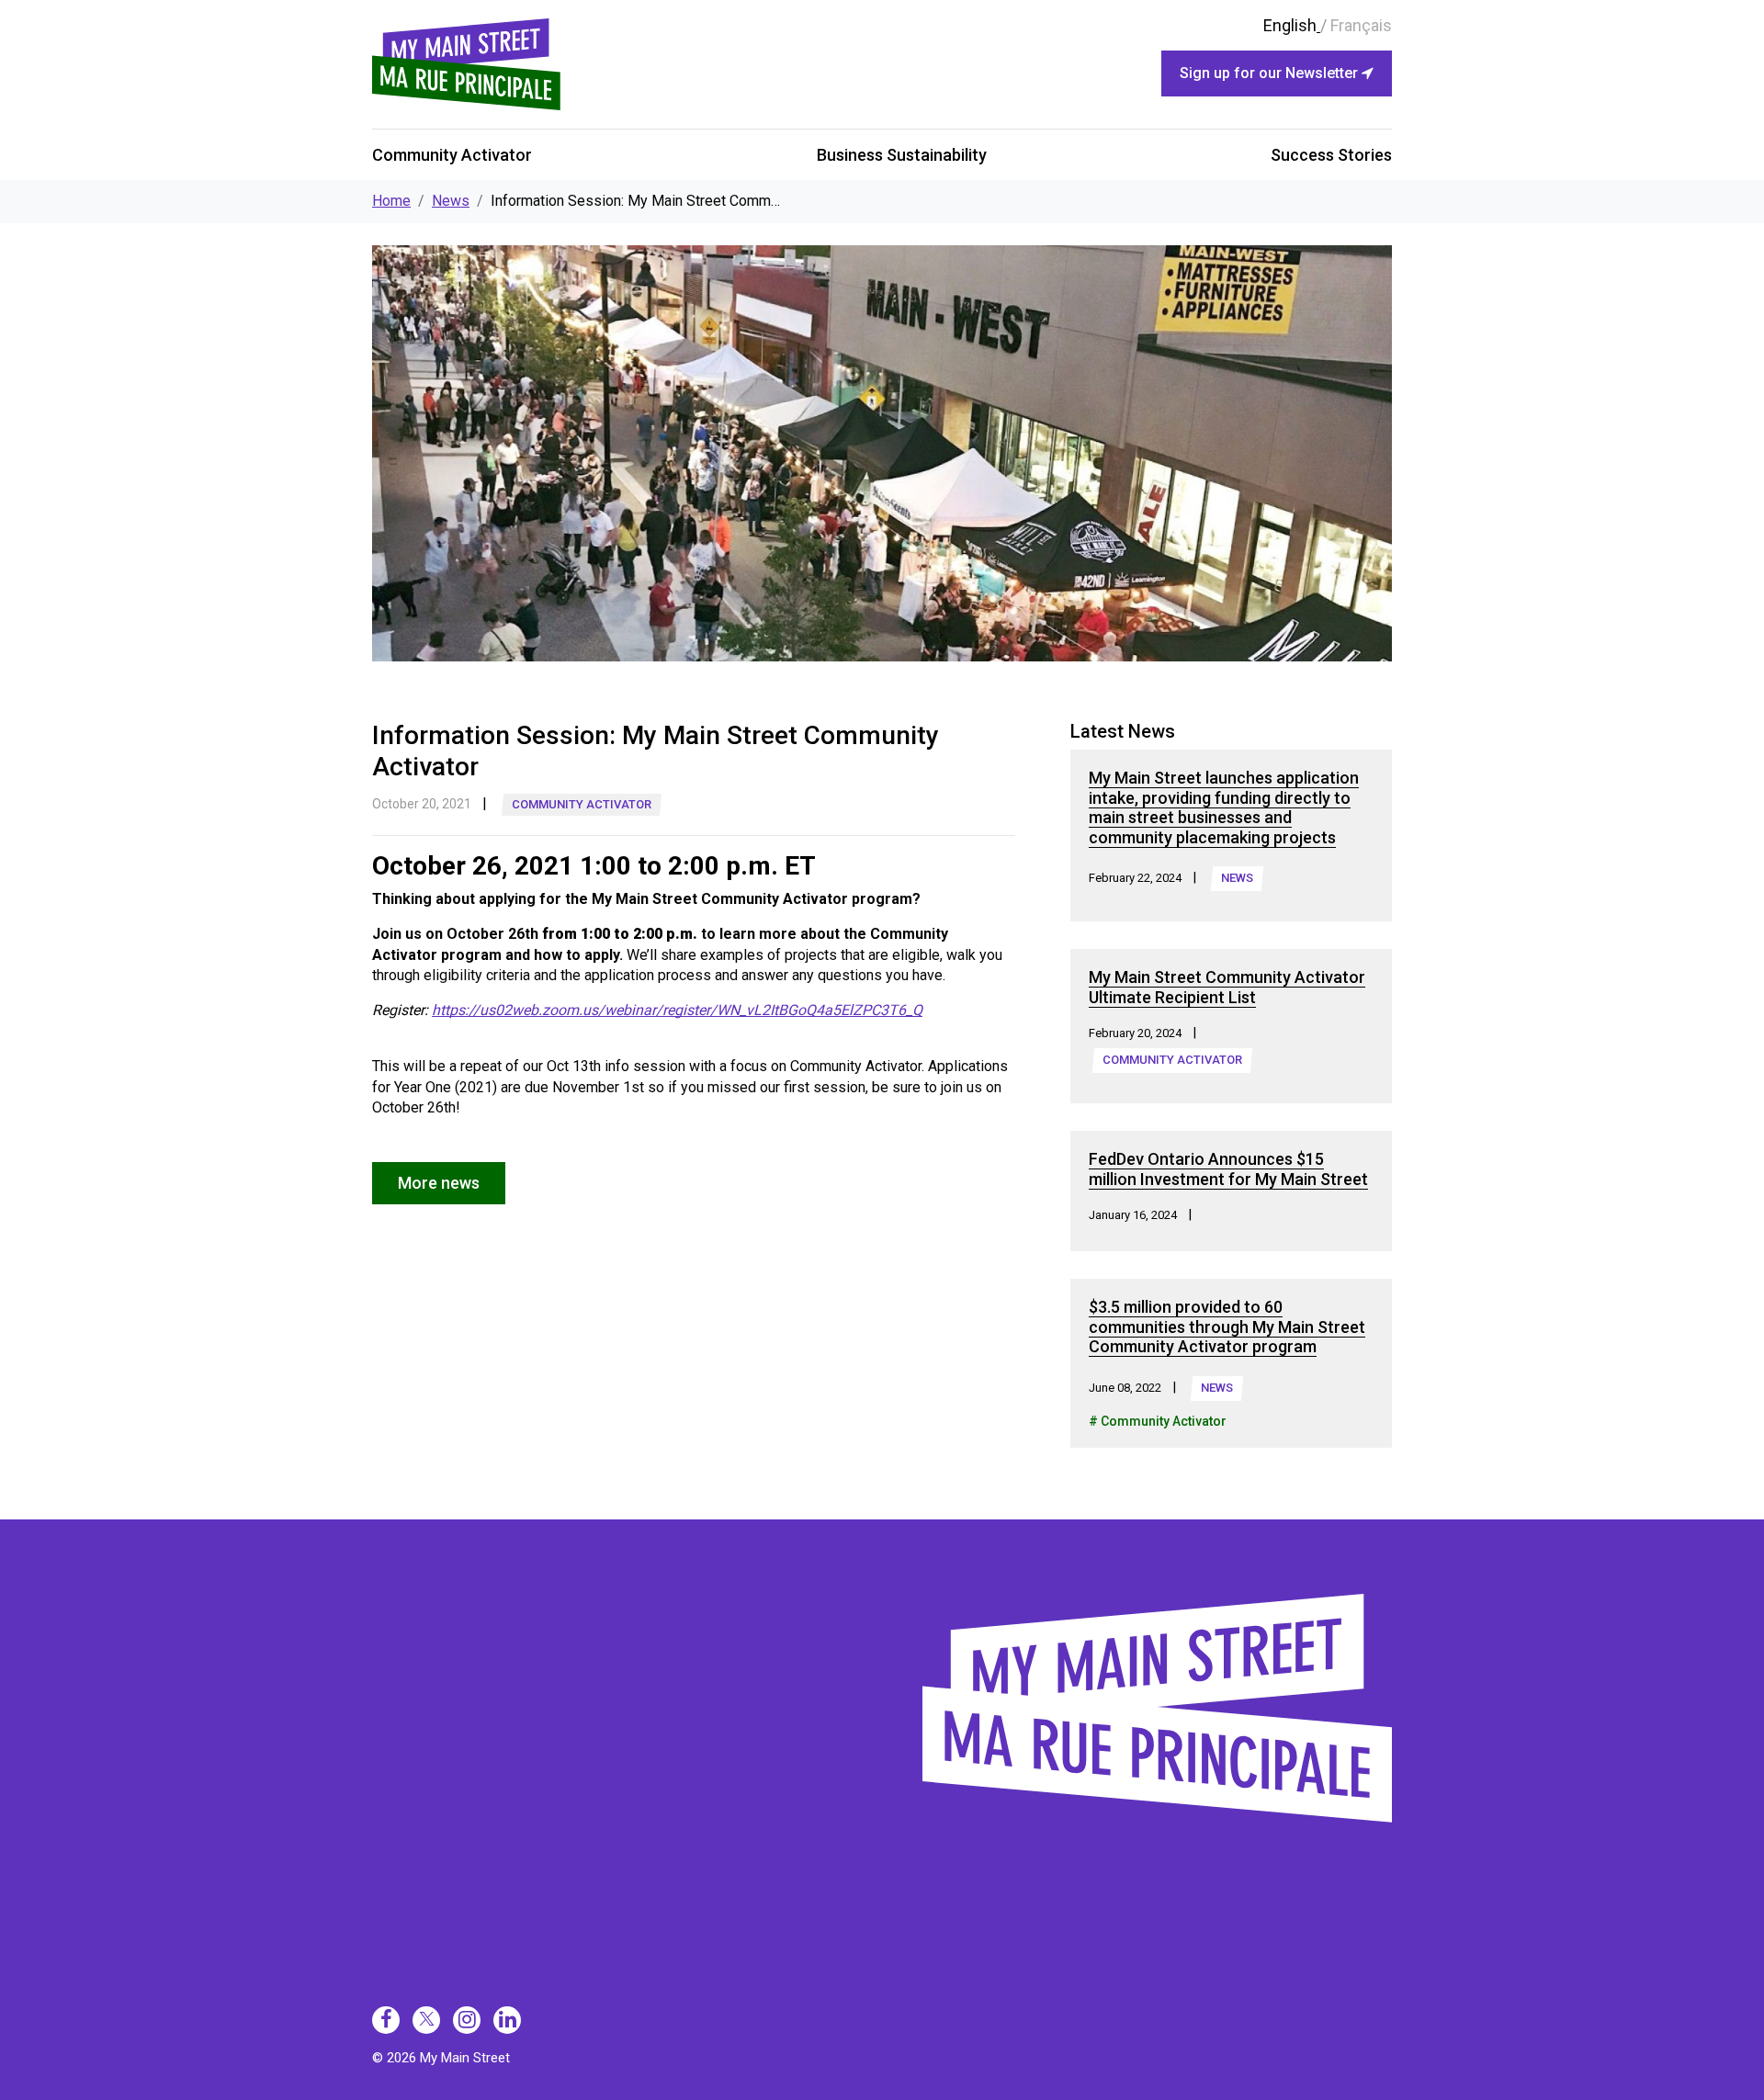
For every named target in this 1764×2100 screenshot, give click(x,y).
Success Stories (1331, 155)
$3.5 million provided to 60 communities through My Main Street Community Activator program (1227, 1327)
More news (439, 1183)
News (451, 201)
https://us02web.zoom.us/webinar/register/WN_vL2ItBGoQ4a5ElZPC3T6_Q (677, 1010)
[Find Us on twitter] (426, 2020)
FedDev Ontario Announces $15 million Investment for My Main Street (1228, 1169)
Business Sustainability (902, 155)
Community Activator (452, 155)
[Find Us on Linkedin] (507, 2020)
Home (391, 201)
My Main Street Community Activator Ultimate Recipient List (1227, 987)
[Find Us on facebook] (386, 2020)
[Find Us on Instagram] (467, 2020)
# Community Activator (1158, 1421)
